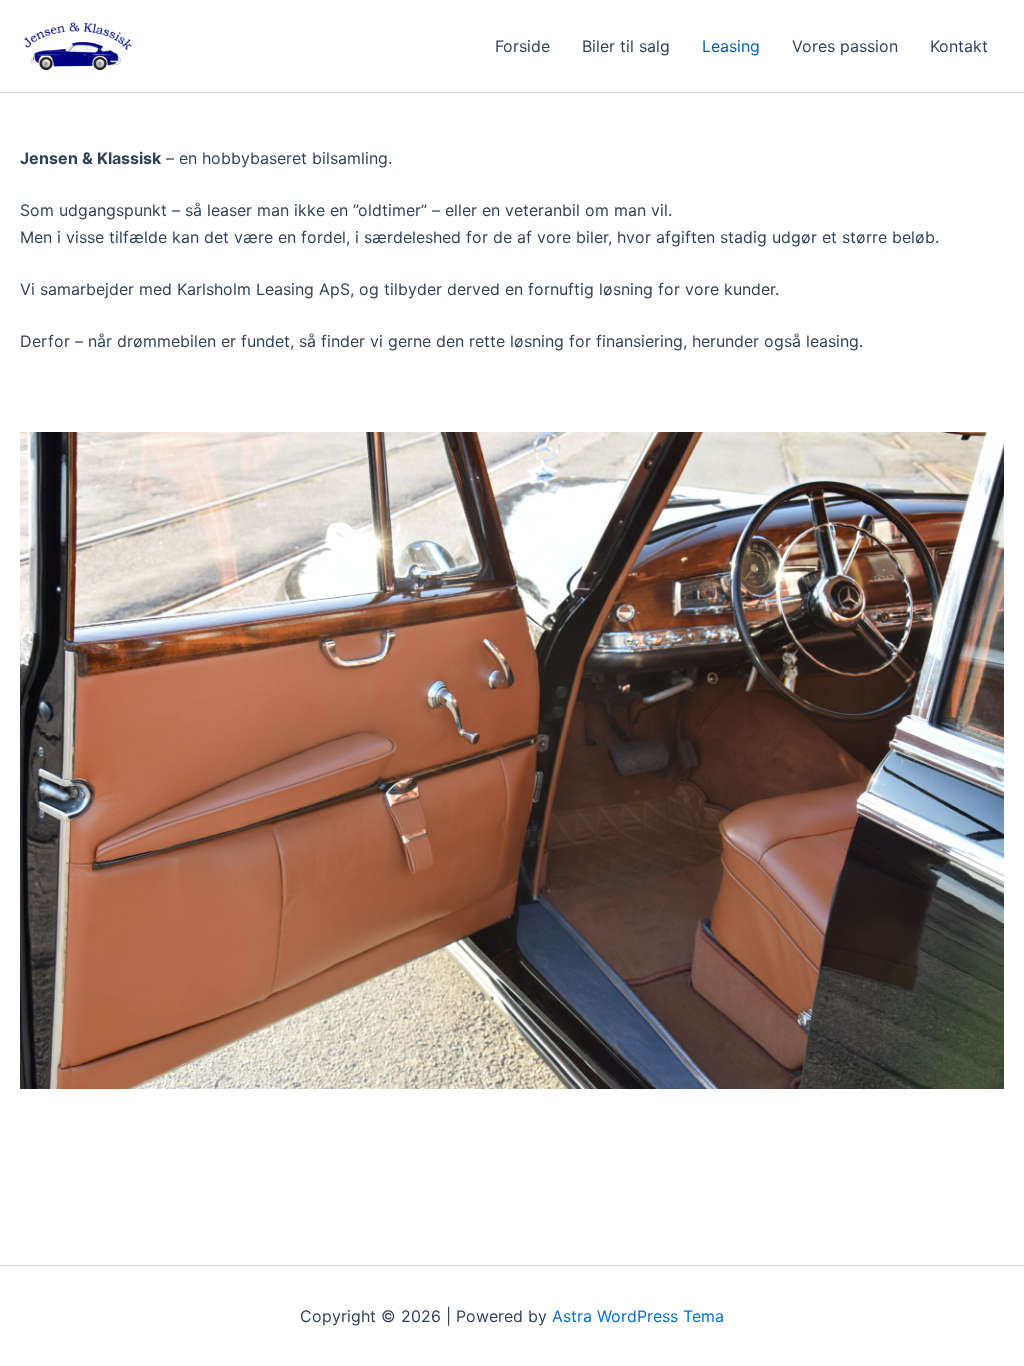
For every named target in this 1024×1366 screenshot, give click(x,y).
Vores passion (845, 46)
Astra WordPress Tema (638, 1316)
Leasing (731, 46)
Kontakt (959, 46)
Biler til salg (626, 46)
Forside (522, 46)
